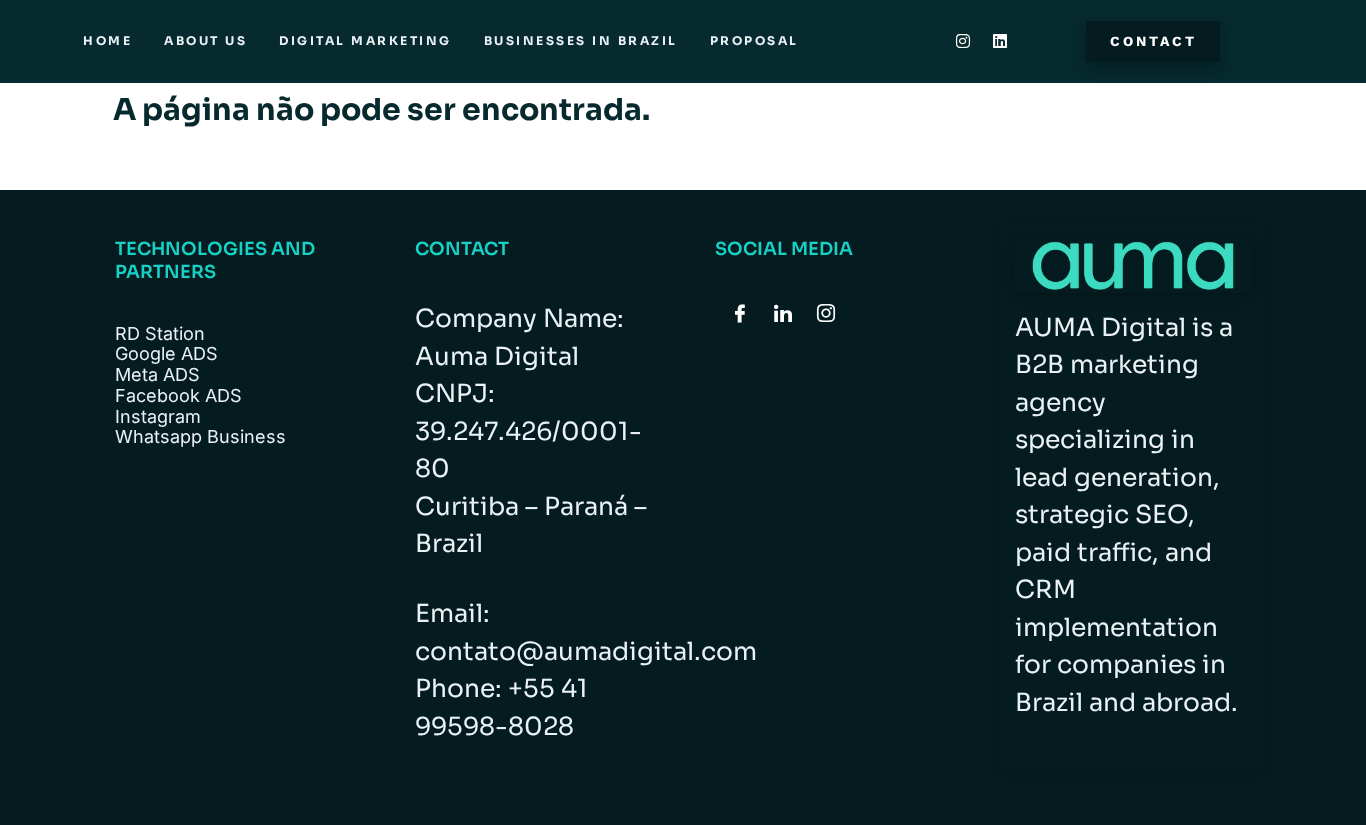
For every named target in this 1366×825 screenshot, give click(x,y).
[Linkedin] (1000, 41)
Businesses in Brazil (581, 40)
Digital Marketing (365, 40)
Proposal (754, 40)
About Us (205, 40)
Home (107, 40)
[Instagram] (963, 41)
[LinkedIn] (783, 315)
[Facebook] (740, 315)
